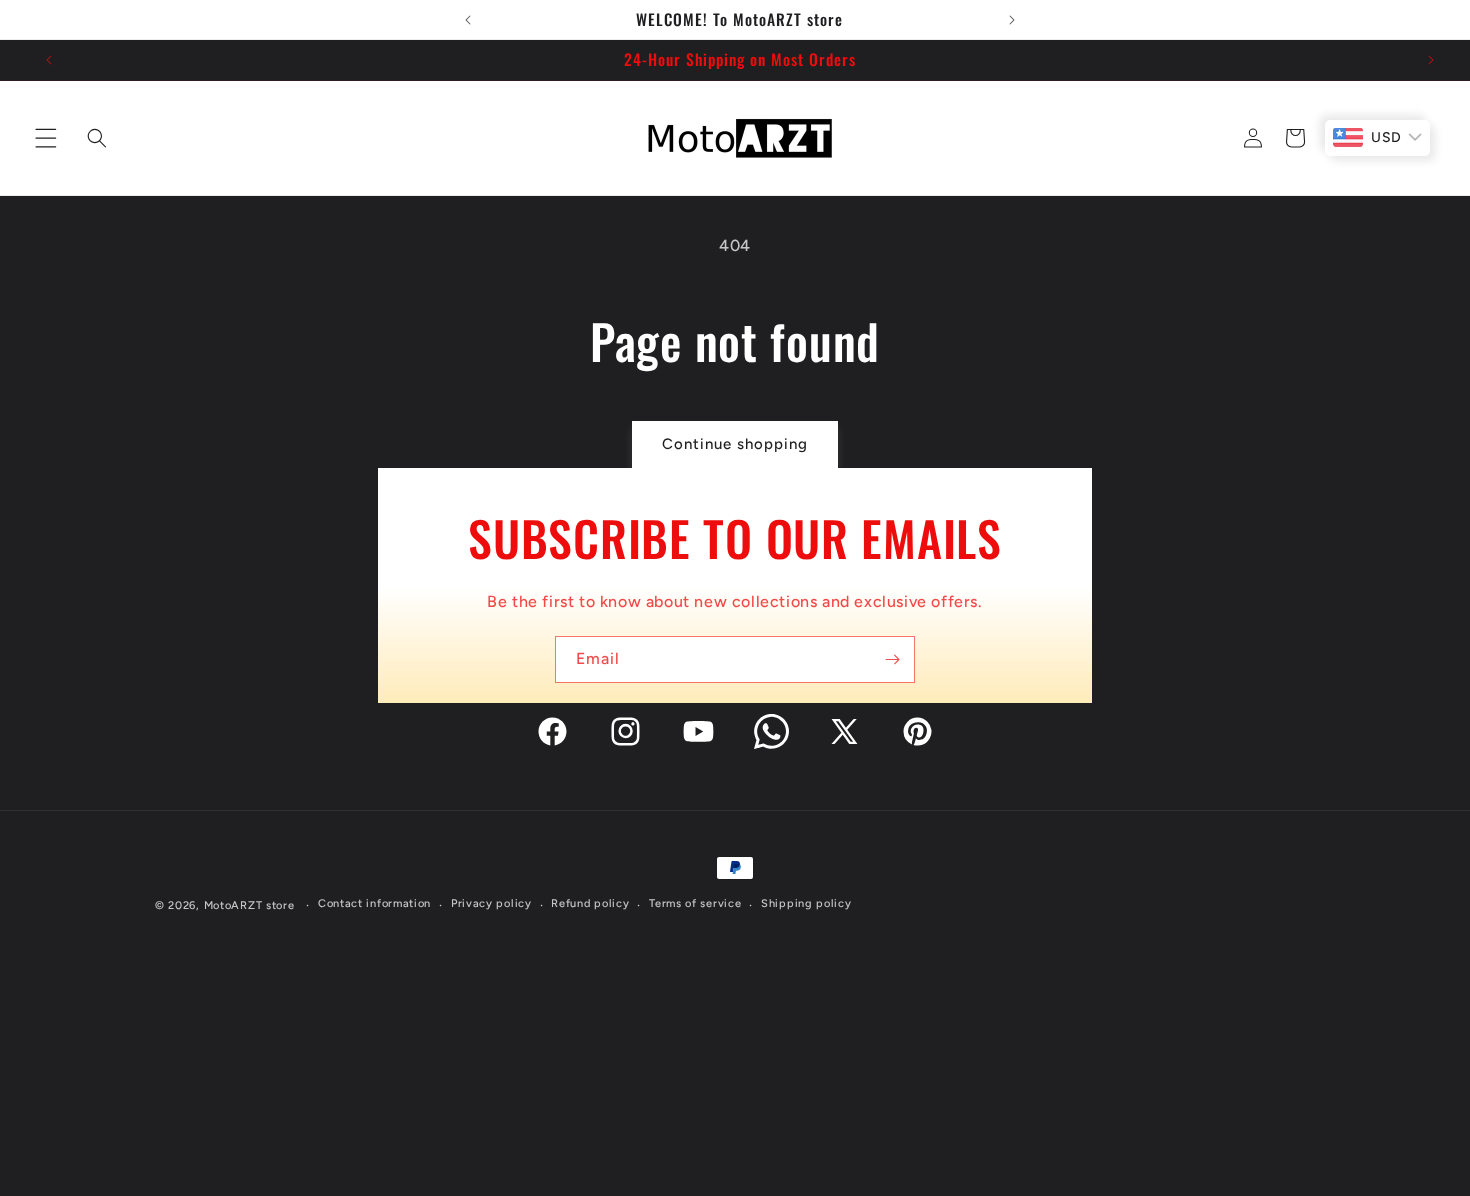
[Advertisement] (735, 1056)
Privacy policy (491, 904)
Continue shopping (735, 444)
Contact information (374, 904)
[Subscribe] (892, 659)
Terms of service (695, 904)
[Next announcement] (1012, 20)
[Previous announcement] (468, 20)
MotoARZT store (249, 905)
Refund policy (590, 904)
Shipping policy (806, 904)
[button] (42, 138)
